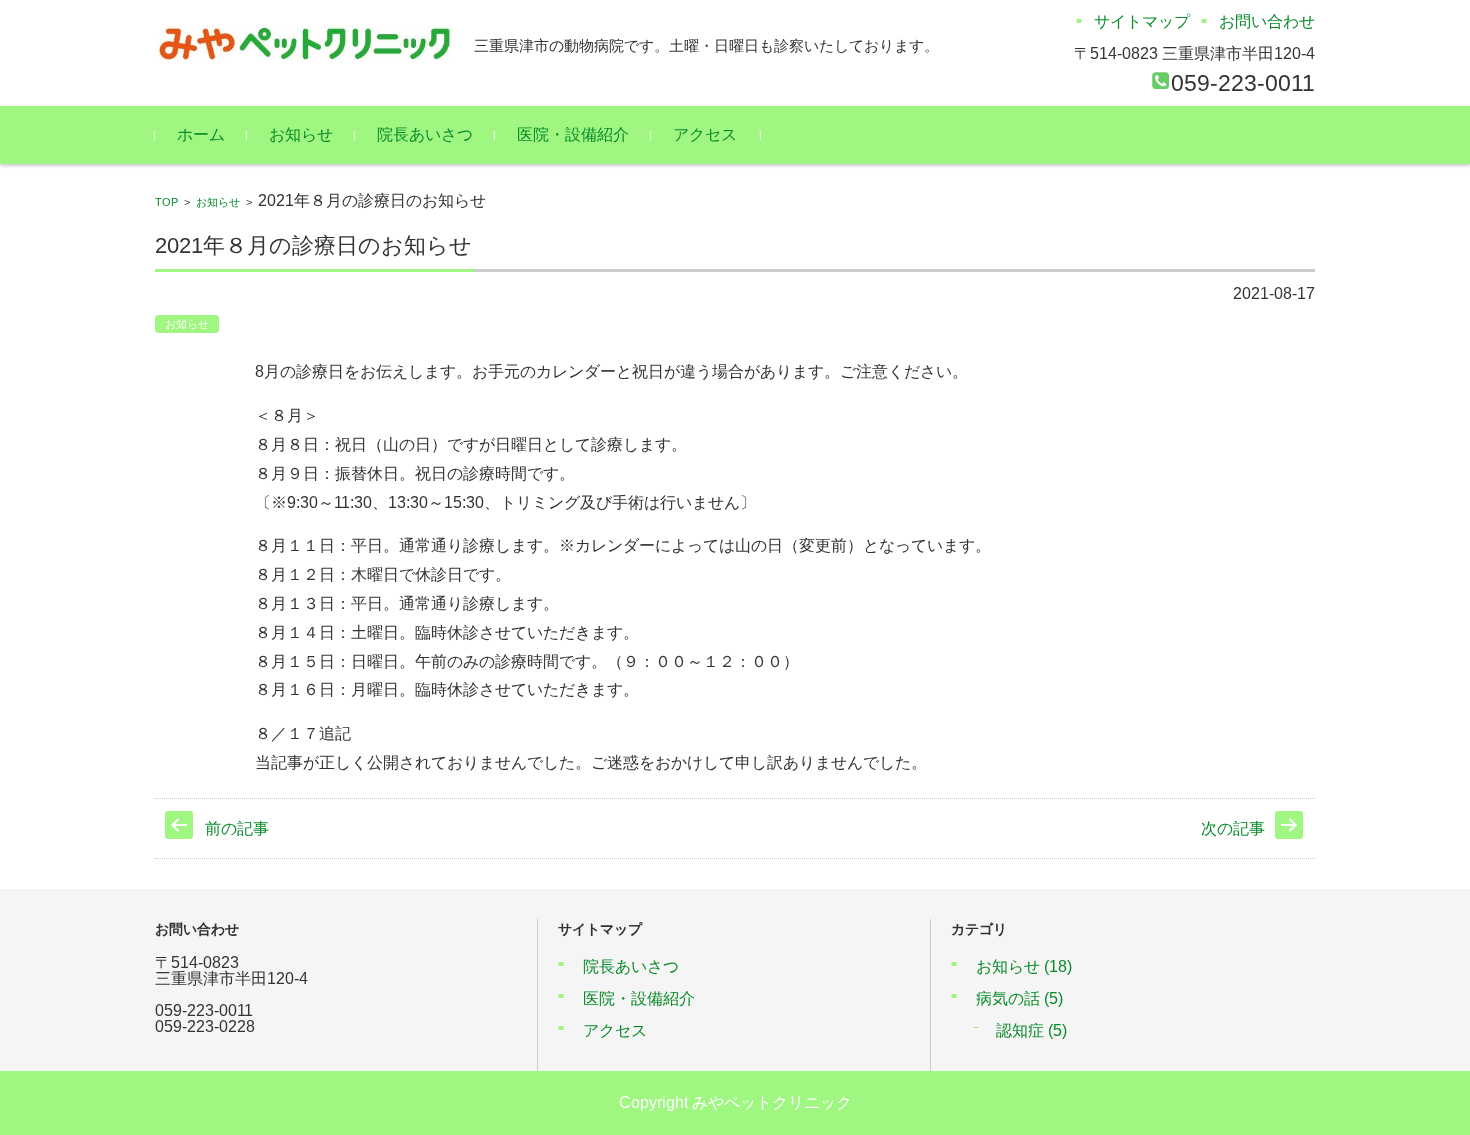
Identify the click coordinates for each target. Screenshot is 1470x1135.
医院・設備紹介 (573, 134)
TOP (166, 202)
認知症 (1031, 1030)
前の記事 (237, 828)
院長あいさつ (425, 134)
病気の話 (1019, 998)
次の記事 (1233, 828)
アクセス (705, 134)
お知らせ (301, 134)
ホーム (201, 134)
